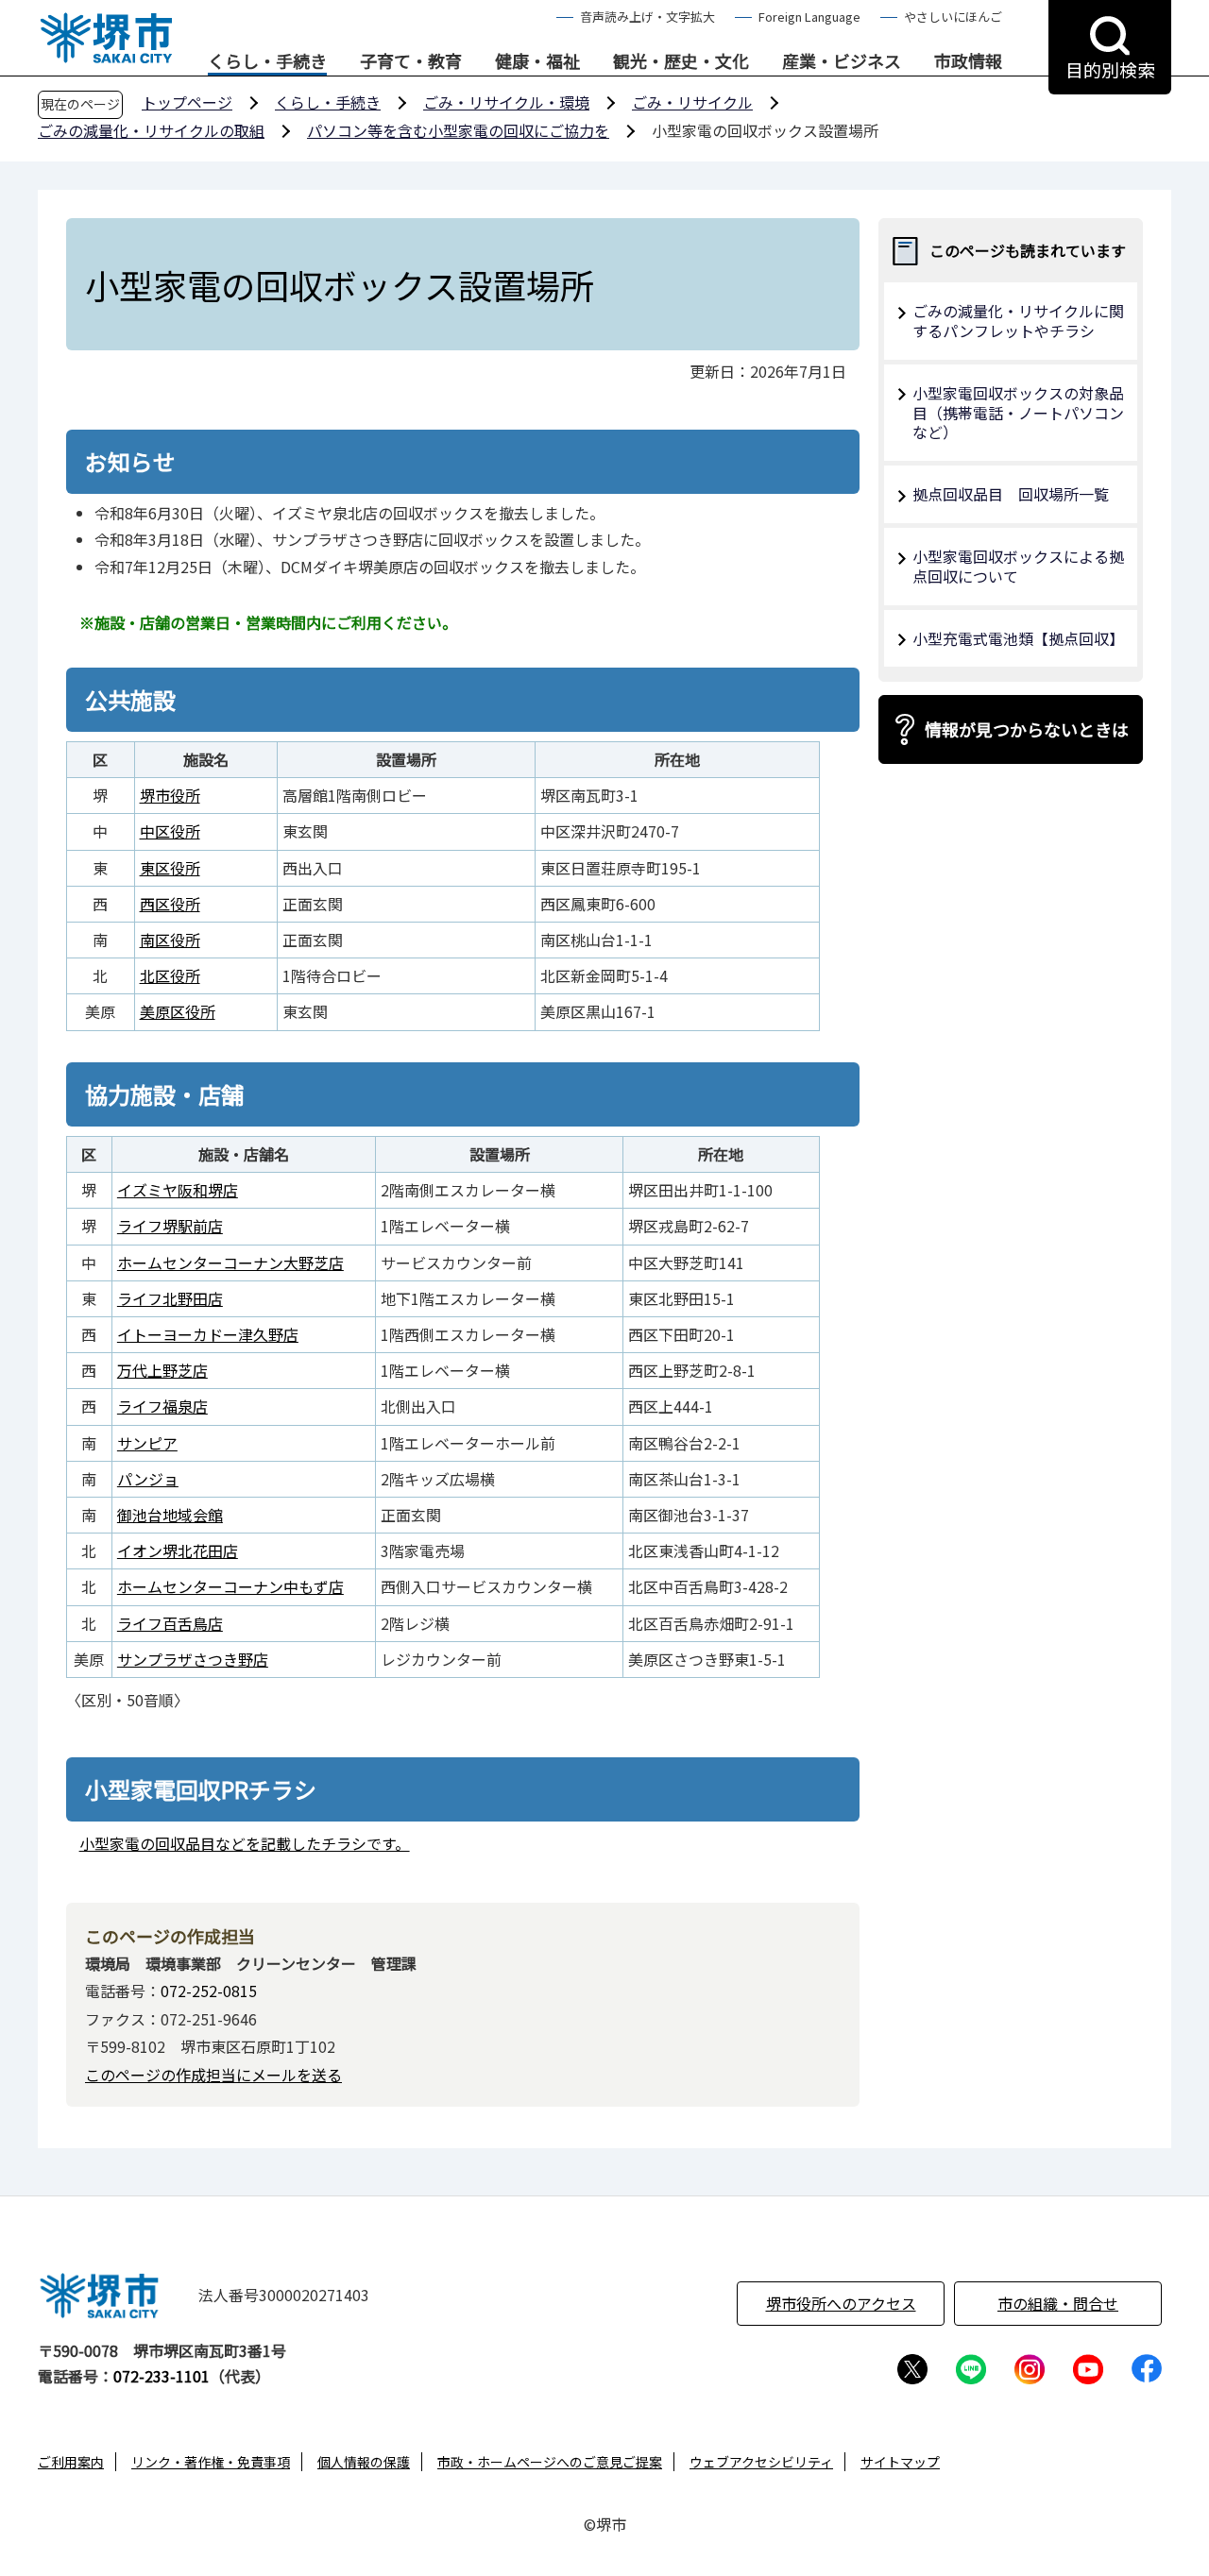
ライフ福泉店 (162, 1406)
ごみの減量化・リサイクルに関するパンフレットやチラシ (1018, 321)
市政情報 (968, 61)
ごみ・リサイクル (692, 102)
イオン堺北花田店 (178, 1551)
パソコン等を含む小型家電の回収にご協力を (458, 130)
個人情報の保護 (364, 2462)
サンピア (147, 1443)
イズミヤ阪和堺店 (178, 1190)
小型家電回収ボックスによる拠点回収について (1018, 566)
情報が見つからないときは (1027, 729)
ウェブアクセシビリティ (761, 2462)
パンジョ (148, 1479)
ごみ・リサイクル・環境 (506, 102)
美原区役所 (178, 1011)
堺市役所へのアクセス (841, 2303)
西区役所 (170, 904)
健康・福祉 (537, 61)
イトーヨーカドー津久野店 (208, 1334)
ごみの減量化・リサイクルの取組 (151, 130)
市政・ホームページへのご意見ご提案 (550, 2462)
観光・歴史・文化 (681, 61)
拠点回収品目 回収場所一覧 (1011, 494)
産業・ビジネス (842, 61)
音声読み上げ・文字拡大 (647, 17)
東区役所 (170, 868)
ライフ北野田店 (170, 1298)
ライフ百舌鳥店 (170, 1623)
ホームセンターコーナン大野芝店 (230, 1263)
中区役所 (170, 831)
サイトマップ (900, 2462)
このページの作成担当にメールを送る (213, 2075)
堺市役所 (170, 795)
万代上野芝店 (162, 1370)
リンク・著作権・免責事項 (211, 2462)
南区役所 (170, 940)
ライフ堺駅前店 (170, 1226)
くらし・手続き (267, 61)
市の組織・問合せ (1058, 2303)
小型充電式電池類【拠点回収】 (1018, 638)
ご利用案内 (71, 2462)
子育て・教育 (411, 61)
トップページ (187, 102)
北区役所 (170, 975)
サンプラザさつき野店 (193, 1659)
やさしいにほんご (953, 17)
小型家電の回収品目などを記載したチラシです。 (245, 1843)
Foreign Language (809, 17)
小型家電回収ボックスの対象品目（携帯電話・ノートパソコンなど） (1018, 413)
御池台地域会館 (170, 1515)
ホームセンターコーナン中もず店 (230, 1586)
